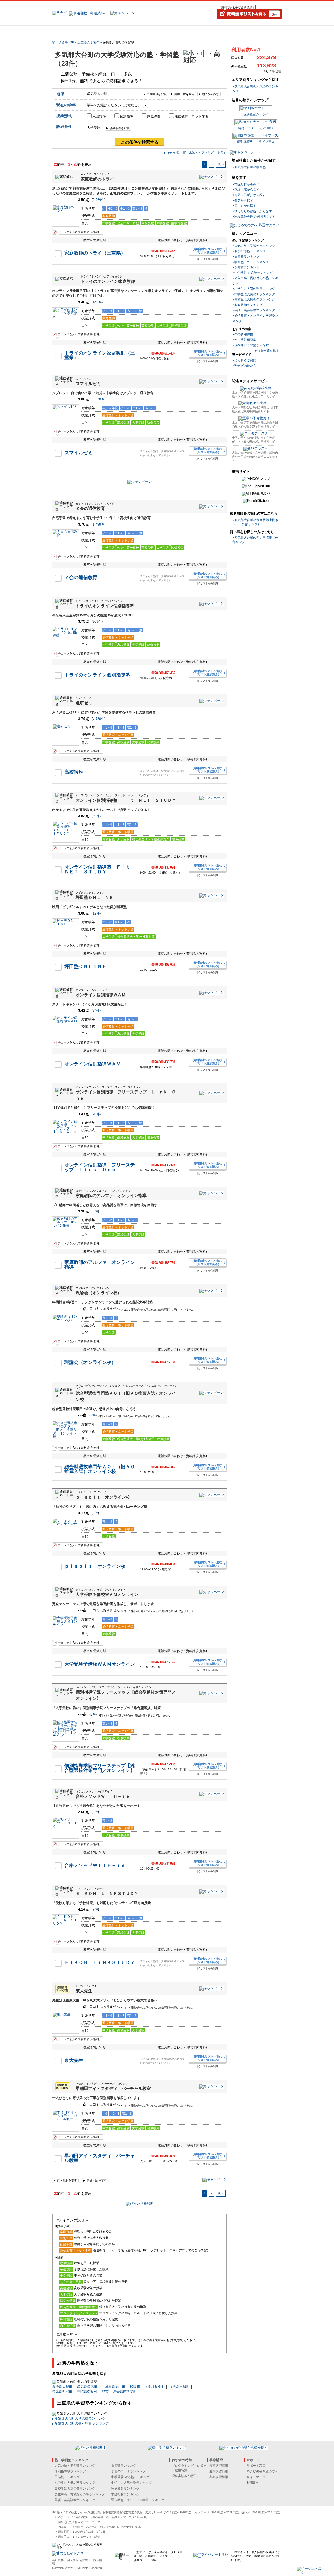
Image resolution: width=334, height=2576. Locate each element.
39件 (96, 816)
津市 (105, 2392)
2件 (93, 1415)
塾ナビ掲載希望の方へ (262, 2471)
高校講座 (74, 772)
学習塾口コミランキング (252, 262)
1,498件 (99, 524)
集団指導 (99, 116)
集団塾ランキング (247, 257)
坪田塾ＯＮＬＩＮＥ (94, 897)
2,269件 (99, 200)
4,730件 (99, 719)
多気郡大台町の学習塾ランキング (80, 2418)
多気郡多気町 (87, 2387)
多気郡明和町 (62, 2392)
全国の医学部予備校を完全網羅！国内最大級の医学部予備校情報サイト (255, 424)
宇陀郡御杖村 (87, 2392)
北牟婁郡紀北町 (114, 2387)
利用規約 (253, 2483)
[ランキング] (147, 31)
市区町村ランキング (125, 2494)
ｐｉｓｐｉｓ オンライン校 (103, 1497)
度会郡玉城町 (180, 2387)
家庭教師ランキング (248, 305)
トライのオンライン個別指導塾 (105, 606)
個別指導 (127, 116)
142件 (97, 302)
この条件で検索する (140, 142)
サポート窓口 (256, 2466)
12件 (96, 913)
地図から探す (211, 94)
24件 (96, 1010)
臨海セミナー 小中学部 (256, 128)
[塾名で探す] (109, 31)
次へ (221, 164)
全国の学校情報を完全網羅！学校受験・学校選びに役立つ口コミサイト (255, 394)
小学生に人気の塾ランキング (255, 289)
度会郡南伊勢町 (125, 2392)
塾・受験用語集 (245, 340)
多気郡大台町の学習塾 (250, 167)
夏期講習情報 (219, 2471)
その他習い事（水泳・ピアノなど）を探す (197, 153)
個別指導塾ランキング (250, 251)
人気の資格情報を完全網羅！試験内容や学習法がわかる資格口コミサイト (255, 457)
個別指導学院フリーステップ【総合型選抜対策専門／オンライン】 (100, 1768)
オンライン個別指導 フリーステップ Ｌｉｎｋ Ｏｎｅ (100, 1167)
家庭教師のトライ (97, 179)
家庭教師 (154, 116)
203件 (97, 621)
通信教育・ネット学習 (192, 116)
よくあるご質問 (245, 360)
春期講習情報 (219, 2466)
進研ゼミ (84, 703)
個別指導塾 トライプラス (256, 142)
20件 (96, 1114)
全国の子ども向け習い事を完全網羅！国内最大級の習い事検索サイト (255, 440)
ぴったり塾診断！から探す (253, 211)
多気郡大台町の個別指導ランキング (82, 2423)
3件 (95, 1211)
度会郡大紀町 (62, 2387)
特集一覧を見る (268, 351)
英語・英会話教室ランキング (255, 310)
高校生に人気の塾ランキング (255, 299)
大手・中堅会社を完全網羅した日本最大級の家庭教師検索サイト (255, 409)
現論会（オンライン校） (99, 1293)
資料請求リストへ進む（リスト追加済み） (208, 251)
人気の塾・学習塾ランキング (255, 246)
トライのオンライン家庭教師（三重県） (100, 355)
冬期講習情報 (219, 2477)
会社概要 (58, 2560)
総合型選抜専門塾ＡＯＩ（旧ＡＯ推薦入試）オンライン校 (100, 1469)
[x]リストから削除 (208, 259)
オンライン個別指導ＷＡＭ (101, 995)
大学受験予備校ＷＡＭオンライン (107, 1594)
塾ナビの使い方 (245, 366)
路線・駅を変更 (184, 94)
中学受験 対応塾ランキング (254, 273)
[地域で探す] (71, 31)
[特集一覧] (224, 31)
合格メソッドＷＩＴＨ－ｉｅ (103, 1796)
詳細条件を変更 (120, 128)
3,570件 (99, 399)
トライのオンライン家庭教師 (108, 281)
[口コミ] (186, 31)
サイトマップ (256, 2477)
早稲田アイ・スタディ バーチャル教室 (113, 2088)
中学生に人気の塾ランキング (255, 294)
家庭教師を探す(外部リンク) (254, 216)
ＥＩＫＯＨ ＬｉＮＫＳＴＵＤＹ (107, 1893)
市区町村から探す (247, 184)
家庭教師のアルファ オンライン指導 (111, 1196)
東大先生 (84, 1991)
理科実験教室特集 (184, 2476)
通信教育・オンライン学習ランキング (138, 2500)
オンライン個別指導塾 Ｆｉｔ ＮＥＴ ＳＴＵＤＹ (126, 800)
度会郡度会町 (155, 2387)
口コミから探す (245, 206)
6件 (95, 1513)
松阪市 (135, 2387)
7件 (95, 1909)
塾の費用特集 (244, 334)
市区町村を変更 (157, 94)
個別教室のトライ (256, 114)
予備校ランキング (247, 267)
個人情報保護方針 (79, 2560)
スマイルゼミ (88, 384)
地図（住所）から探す (250, 195)
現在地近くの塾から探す (252, 345)
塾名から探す (244, 201)
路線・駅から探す (247, 190)
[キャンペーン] (262, 31)
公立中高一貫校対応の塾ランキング (80, 2494)
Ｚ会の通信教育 (90, 508)
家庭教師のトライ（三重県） (95, 253)
